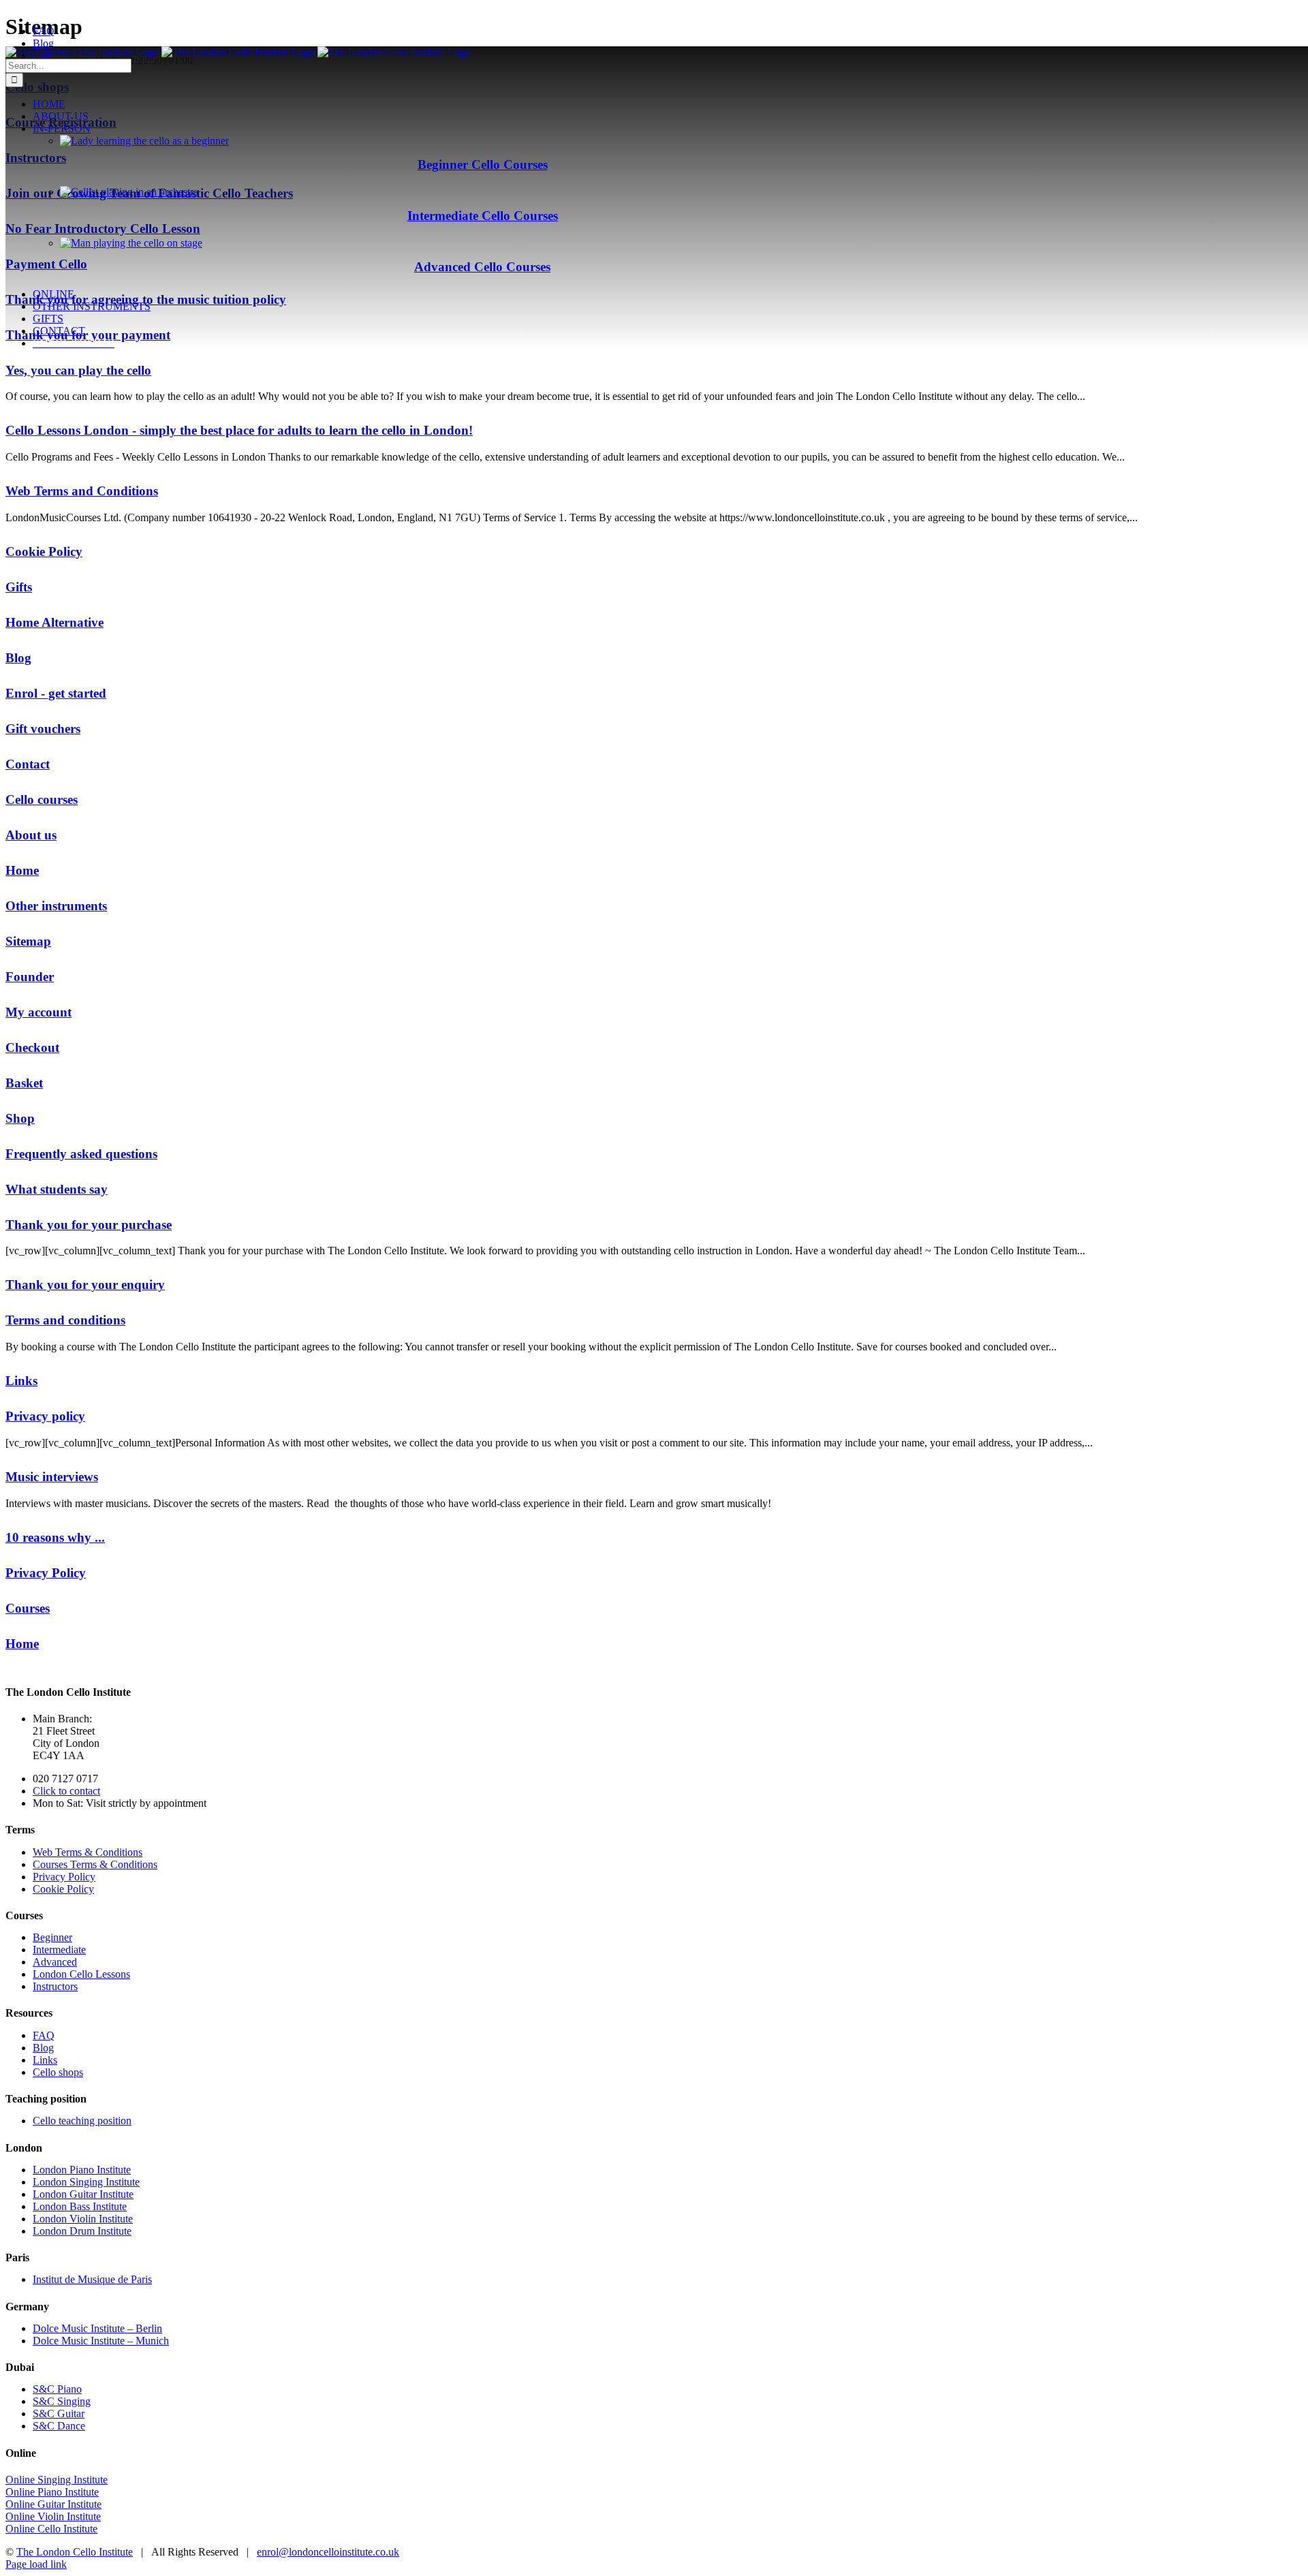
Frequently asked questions (81, 1154)
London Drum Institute (82, 2231)
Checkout (32, 1048)
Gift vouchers (43, 729)
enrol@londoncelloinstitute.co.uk (328, 2552)
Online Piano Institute (52, 2492)
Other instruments (56, 906)
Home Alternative (54, 622)
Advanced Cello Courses (482, 267)
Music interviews (52, 1477)
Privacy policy (45, 1416)
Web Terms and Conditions (82, 491)
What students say (57, 1189)
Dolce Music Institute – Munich (101, 2341)
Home (22, 870)
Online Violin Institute (53, 2516)
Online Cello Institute (51, 2529)
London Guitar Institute (83, 2194)
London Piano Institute (82, 2170)
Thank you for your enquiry (85, 1285)
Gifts (19, 587)
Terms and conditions (65, 1320)
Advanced (55, 1962)
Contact (28, 764)
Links (21, 1381)
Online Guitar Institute (53, 2504)
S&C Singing (62, 2401)
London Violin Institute (83, 2219)
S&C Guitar (59, 2414)
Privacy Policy (46, 1573)
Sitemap (28, 941)
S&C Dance (59, 2426)
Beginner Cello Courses (483, 165)
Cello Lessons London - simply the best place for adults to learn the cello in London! (239, 430)
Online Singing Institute (57, 2480)
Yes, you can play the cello (78, 370)
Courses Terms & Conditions (95, 1864)
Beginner (52, 1937)
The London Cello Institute (75, 2552)
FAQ (44, 2035)
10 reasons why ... (55, 1537)
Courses (28, 1608)
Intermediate (59, 1950)
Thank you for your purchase (89, 1225)
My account (38, 1012)
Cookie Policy (44, 552)
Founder (30, 977)
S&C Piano (57, 2389)
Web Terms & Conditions (88, 1852)
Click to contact (66, 1791)
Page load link (36, 2564)
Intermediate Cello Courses (483, 216)
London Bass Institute (80, 2206)
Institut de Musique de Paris (92, 2279)
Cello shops (58, 2072)
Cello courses (42, 800)
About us (31, 835)
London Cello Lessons (81, 1974)
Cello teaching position (82, 2121)
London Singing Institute (86, 2182)
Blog (18, 658)
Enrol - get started (56, 693)
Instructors (55, 1986)
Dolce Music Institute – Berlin (97, 2328)
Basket (24, 1083)
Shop (20, 1118)
